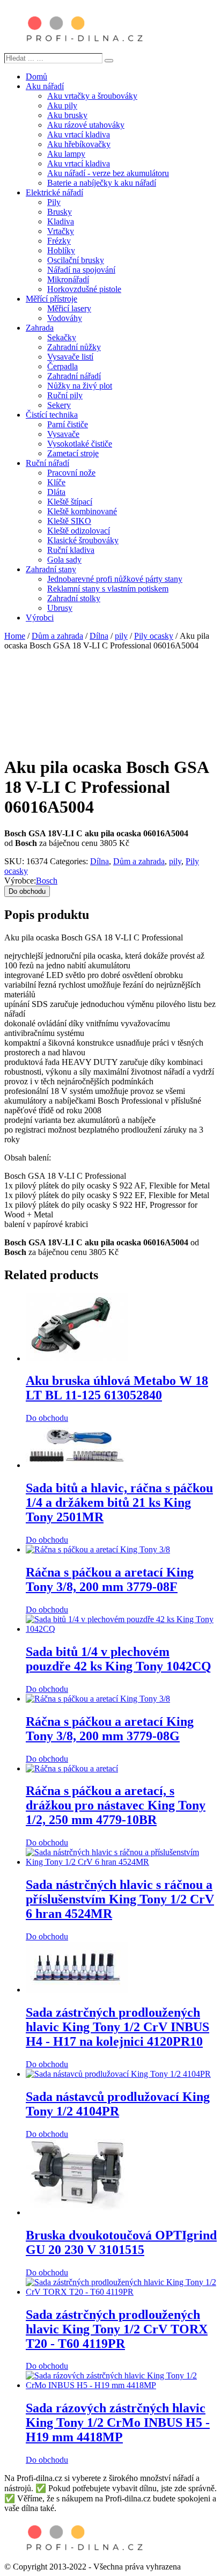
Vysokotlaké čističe (80, 444)
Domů (36, 76)
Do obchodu (27, 891)
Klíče (56, 482)
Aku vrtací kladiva (79, 134)
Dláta (56, 492)
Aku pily (62, 105)
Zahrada (40, 328)
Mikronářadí (68, 279)
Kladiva (61, 221)
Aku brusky (67, 115)
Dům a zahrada (57, 636)
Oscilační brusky (76, 260)
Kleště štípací (70, 502)
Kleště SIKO (69, 521)
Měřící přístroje (51, 299)
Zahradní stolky (74, 598)
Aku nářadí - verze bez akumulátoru (108, 173)
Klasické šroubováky (83, 540)
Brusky (60, 212)
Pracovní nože (71, 473)
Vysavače (63, 434)
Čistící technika (52, 415)
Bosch (47, 881)
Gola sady (64, 560)
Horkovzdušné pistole (84, 289)
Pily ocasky (154, 636)
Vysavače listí (70, 357)
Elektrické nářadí (54, 192)
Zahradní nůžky (74, 347)
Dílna (99, 636)
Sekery (59, 405)
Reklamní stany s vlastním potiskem (108, 589)
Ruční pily (65, 395)
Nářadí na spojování (81, 270)
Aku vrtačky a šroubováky (92, 96)
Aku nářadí (45, 86)
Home (15, 636)
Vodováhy (65, 318)
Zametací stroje (73, 453)
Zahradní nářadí (74, 376)
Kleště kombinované (82, 511)
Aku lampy (66, 154)
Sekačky (62, 337)
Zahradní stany (51, 569)
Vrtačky (61, 231)
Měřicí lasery (69, 308)
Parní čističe (68, 424)
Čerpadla (62, 366)
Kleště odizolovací (79, 531)
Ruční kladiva (71, 550)
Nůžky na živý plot (80, 386)
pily (121, 636)
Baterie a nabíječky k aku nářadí (102, 183)
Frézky (59, 241)
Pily (54, 202)
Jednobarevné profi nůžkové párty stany (115, 579)
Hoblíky (61, 250)
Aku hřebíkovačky (79, 144)
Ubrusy (60, 608)
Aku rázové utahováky (86, 125)
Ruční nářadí (47, 463)
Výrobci (40, 618)
